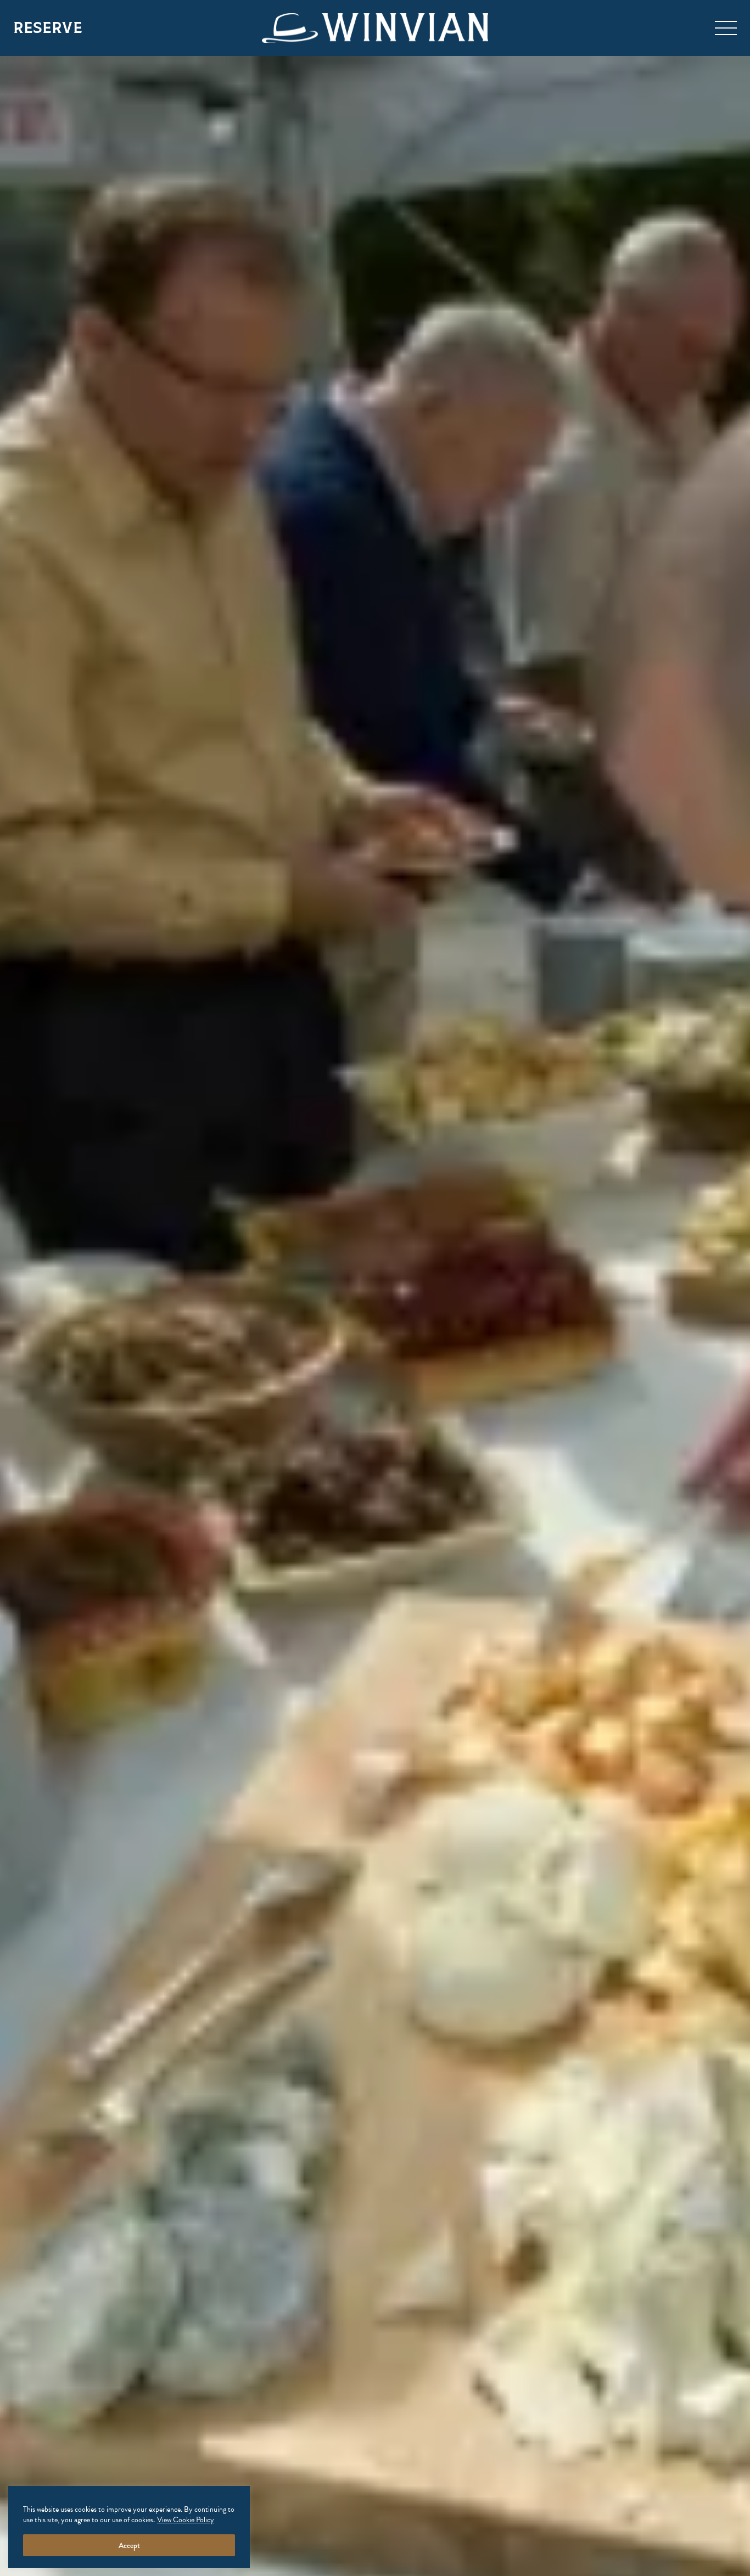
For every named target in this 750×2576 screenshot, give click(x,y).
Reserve (48, 28)
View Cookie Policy (186, 2520)
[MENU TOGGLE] (726, 28)
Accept (129, 2545)
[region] (129, 2527)
